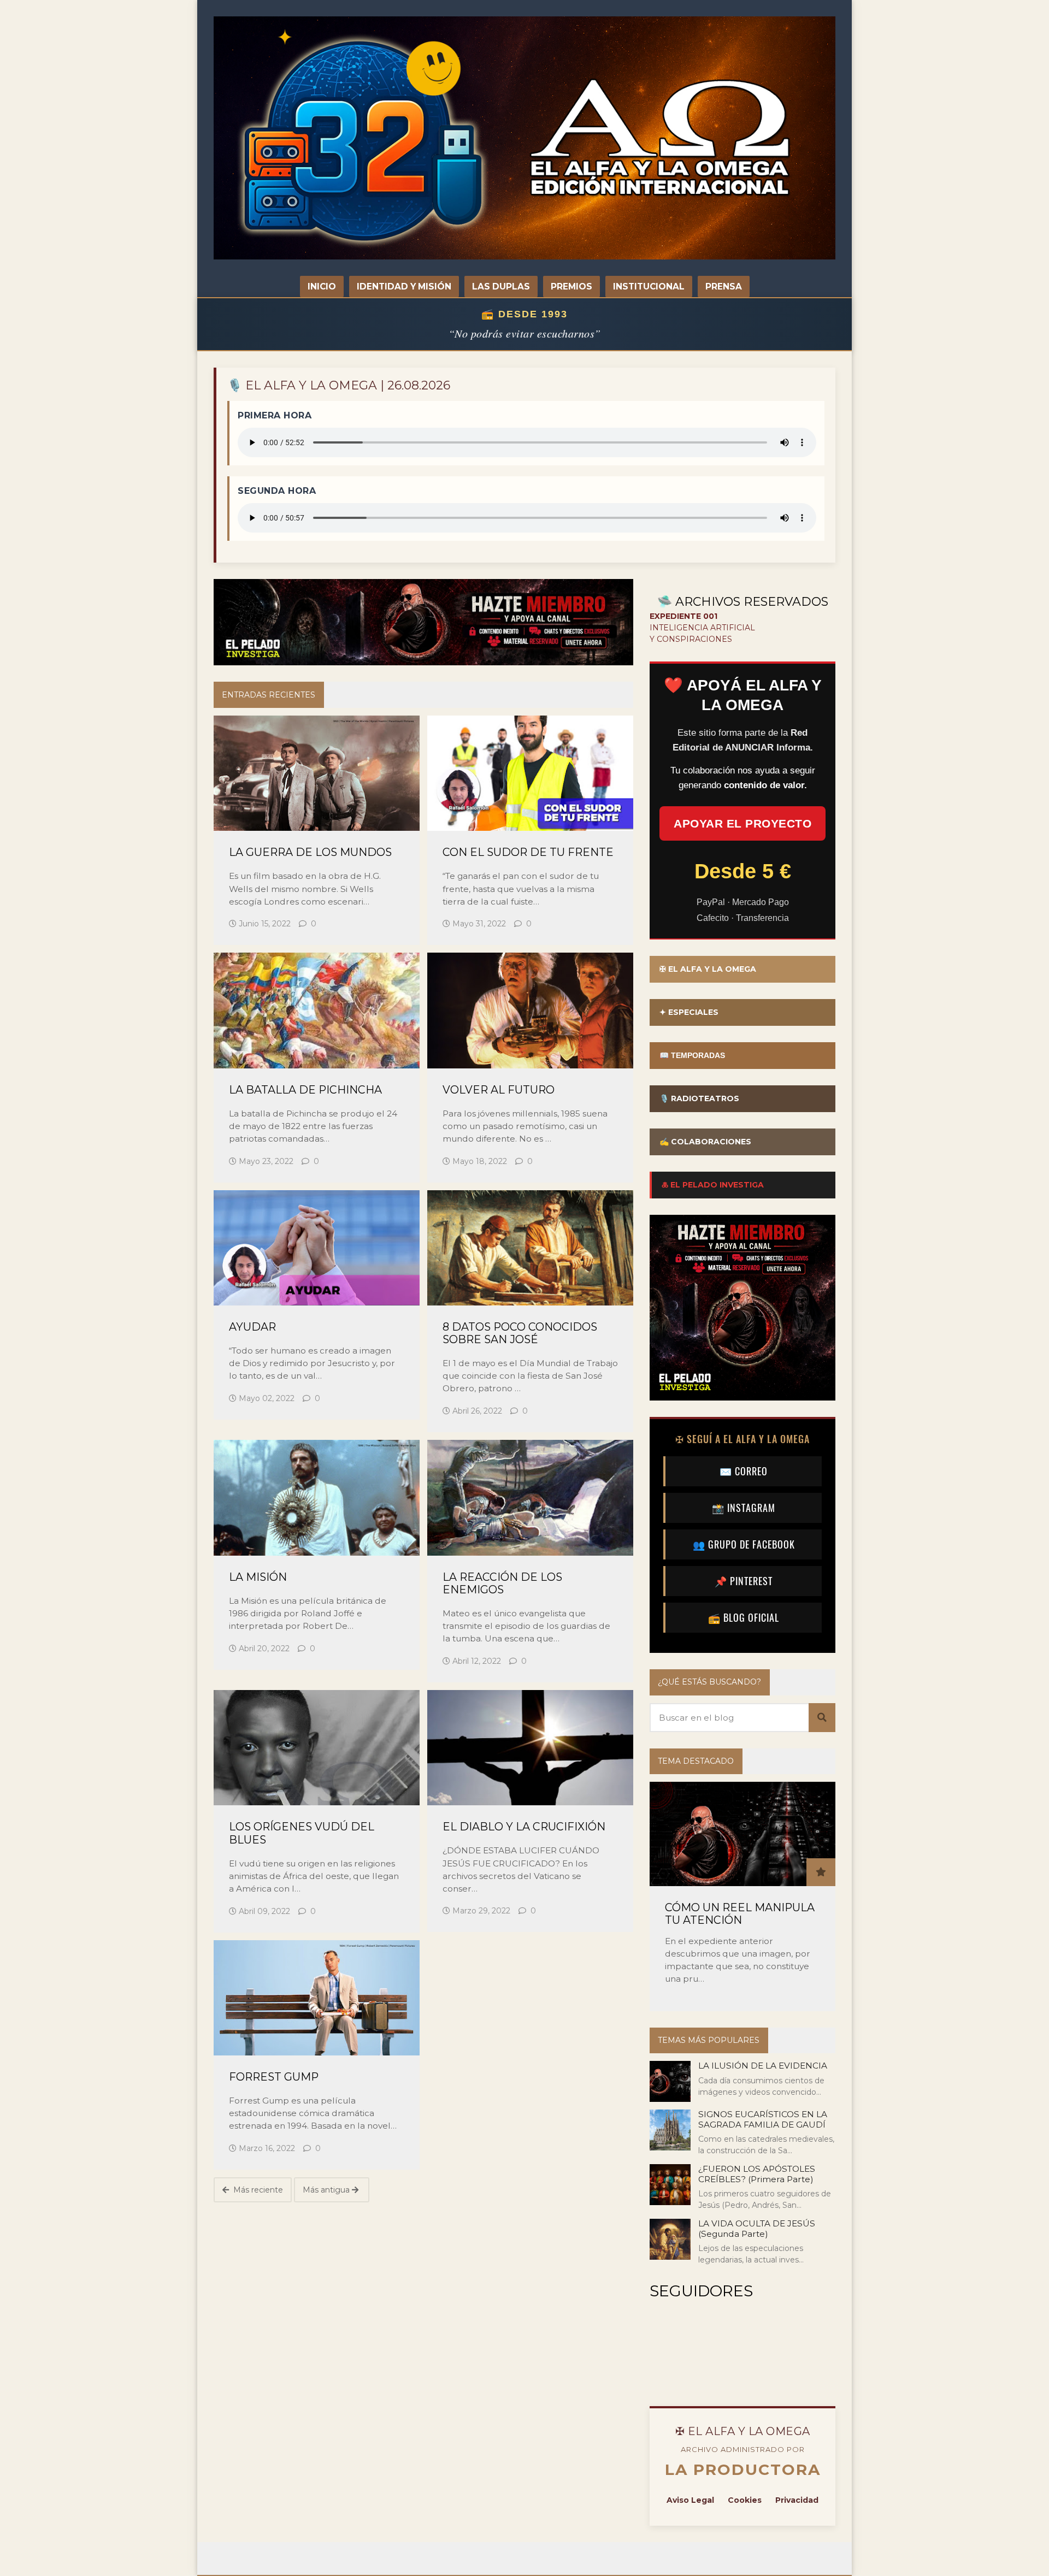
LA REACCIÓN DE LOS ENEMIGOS (502, 1584)
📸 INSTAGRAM (744, 1508)
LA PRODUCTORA (743, 2469)
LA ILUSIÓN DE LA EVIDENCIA (763, 2066)
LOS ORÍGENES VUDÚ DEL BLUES (302, 1833)
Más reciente (257, 2190)
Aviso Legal (690, 2500)
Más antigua (327, 2190)
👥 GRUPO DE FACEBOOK (744, 1544)
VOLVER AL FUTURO (499, 1090)
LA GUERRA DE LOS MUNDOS (310, 852)
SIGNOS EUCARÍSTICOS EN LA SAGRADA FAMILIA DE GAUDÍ (763, 2119)
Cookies (745, 2500)
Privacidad (797, 2500)
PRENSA (724, 286)
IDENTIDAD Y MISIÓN (404, 286)
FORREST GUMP (274, 2077)
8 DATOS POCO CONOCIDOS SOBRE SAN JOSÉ (520, 1333)
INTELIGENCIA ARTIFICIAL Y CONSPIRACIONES (702, 628)
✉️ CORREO (744, 1471)
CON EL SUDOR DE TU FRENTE (528, 852)
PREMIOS (571, 286)
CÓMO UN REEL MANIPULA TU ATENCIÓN (740, 1914)
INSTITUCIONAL (649, 286)
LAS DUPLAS (501, 286)
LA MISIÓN (258, 1577)
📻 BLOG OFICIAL (744, 1617)
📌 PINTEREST (744, 1581)
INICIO (322, 286)
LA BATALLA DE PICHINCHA (305, 1090)
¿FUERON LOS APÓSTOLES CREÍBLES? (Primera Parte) (757, 2174)
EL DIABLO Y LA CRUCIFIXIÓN (524, 1827)
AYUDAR (252, 1327)
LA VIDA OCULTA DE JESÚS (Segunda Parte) (757, 2228)
